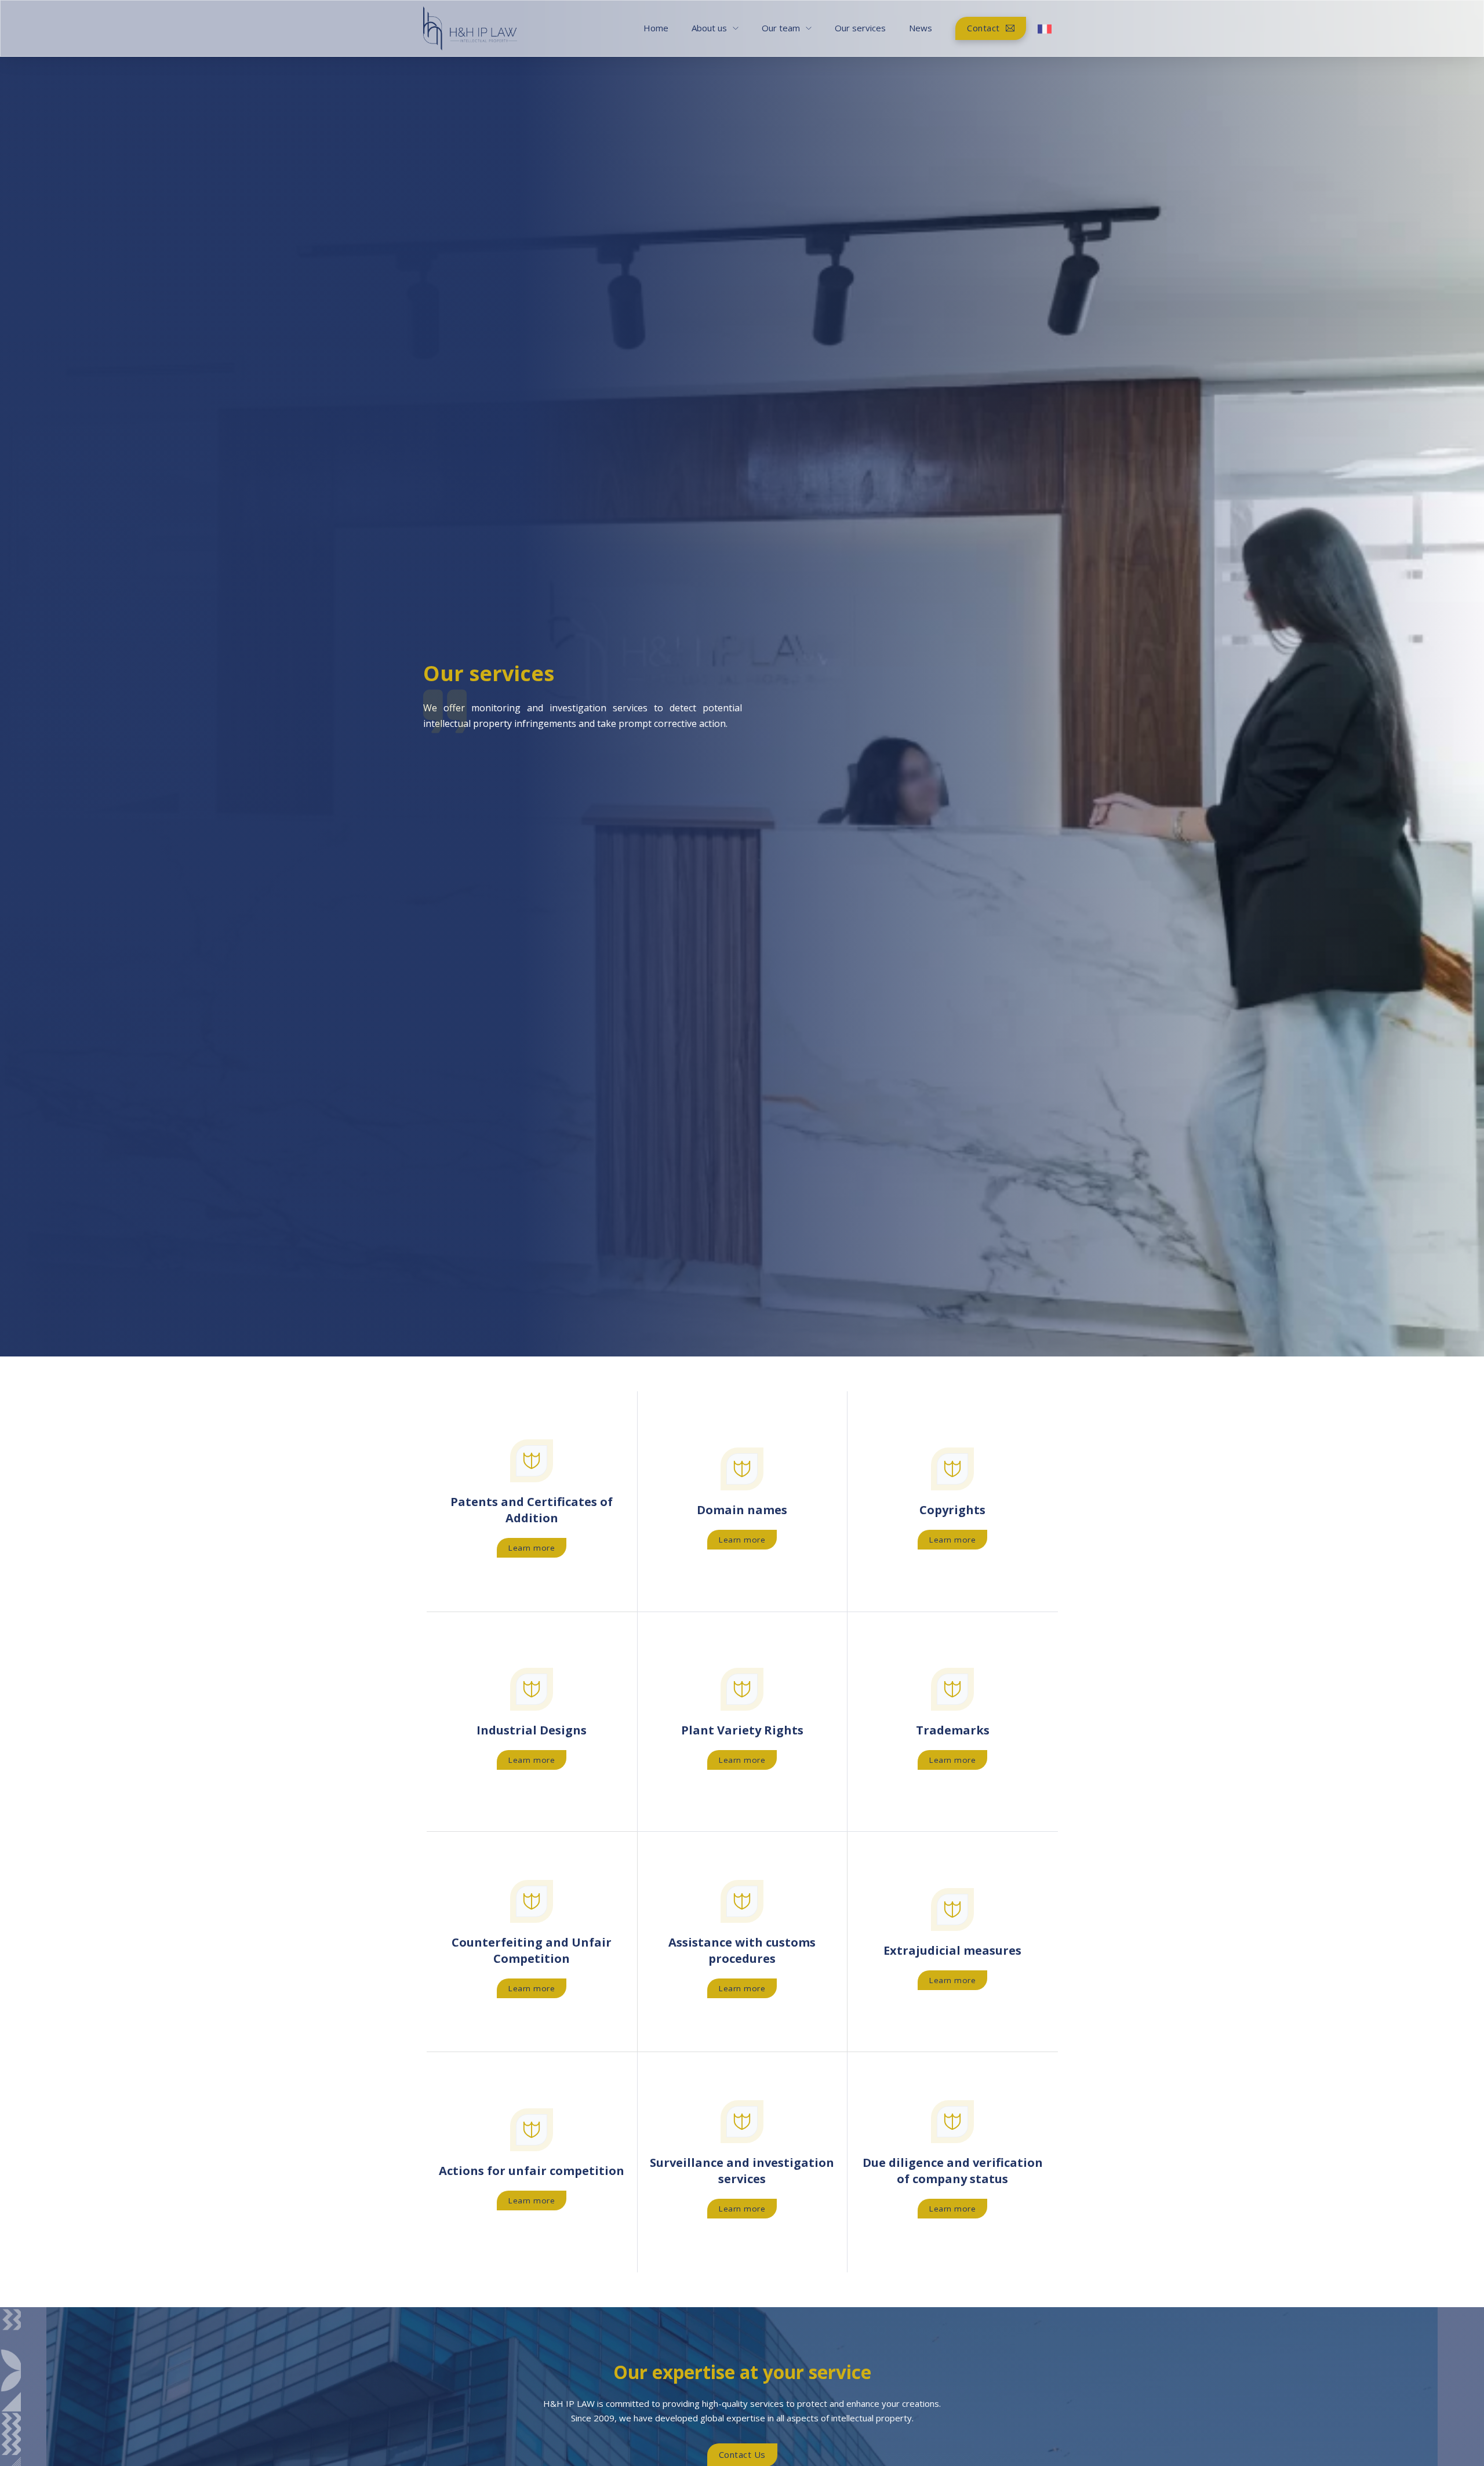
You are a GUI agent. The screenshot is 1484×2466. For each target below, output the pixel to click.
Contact (983, 28)
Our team (781, 28)
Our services (860, 28)
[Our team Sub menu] (809, 28)
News (921, 28)
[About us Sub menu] (736, 28)
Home (656, 28)
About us (709, 28)
